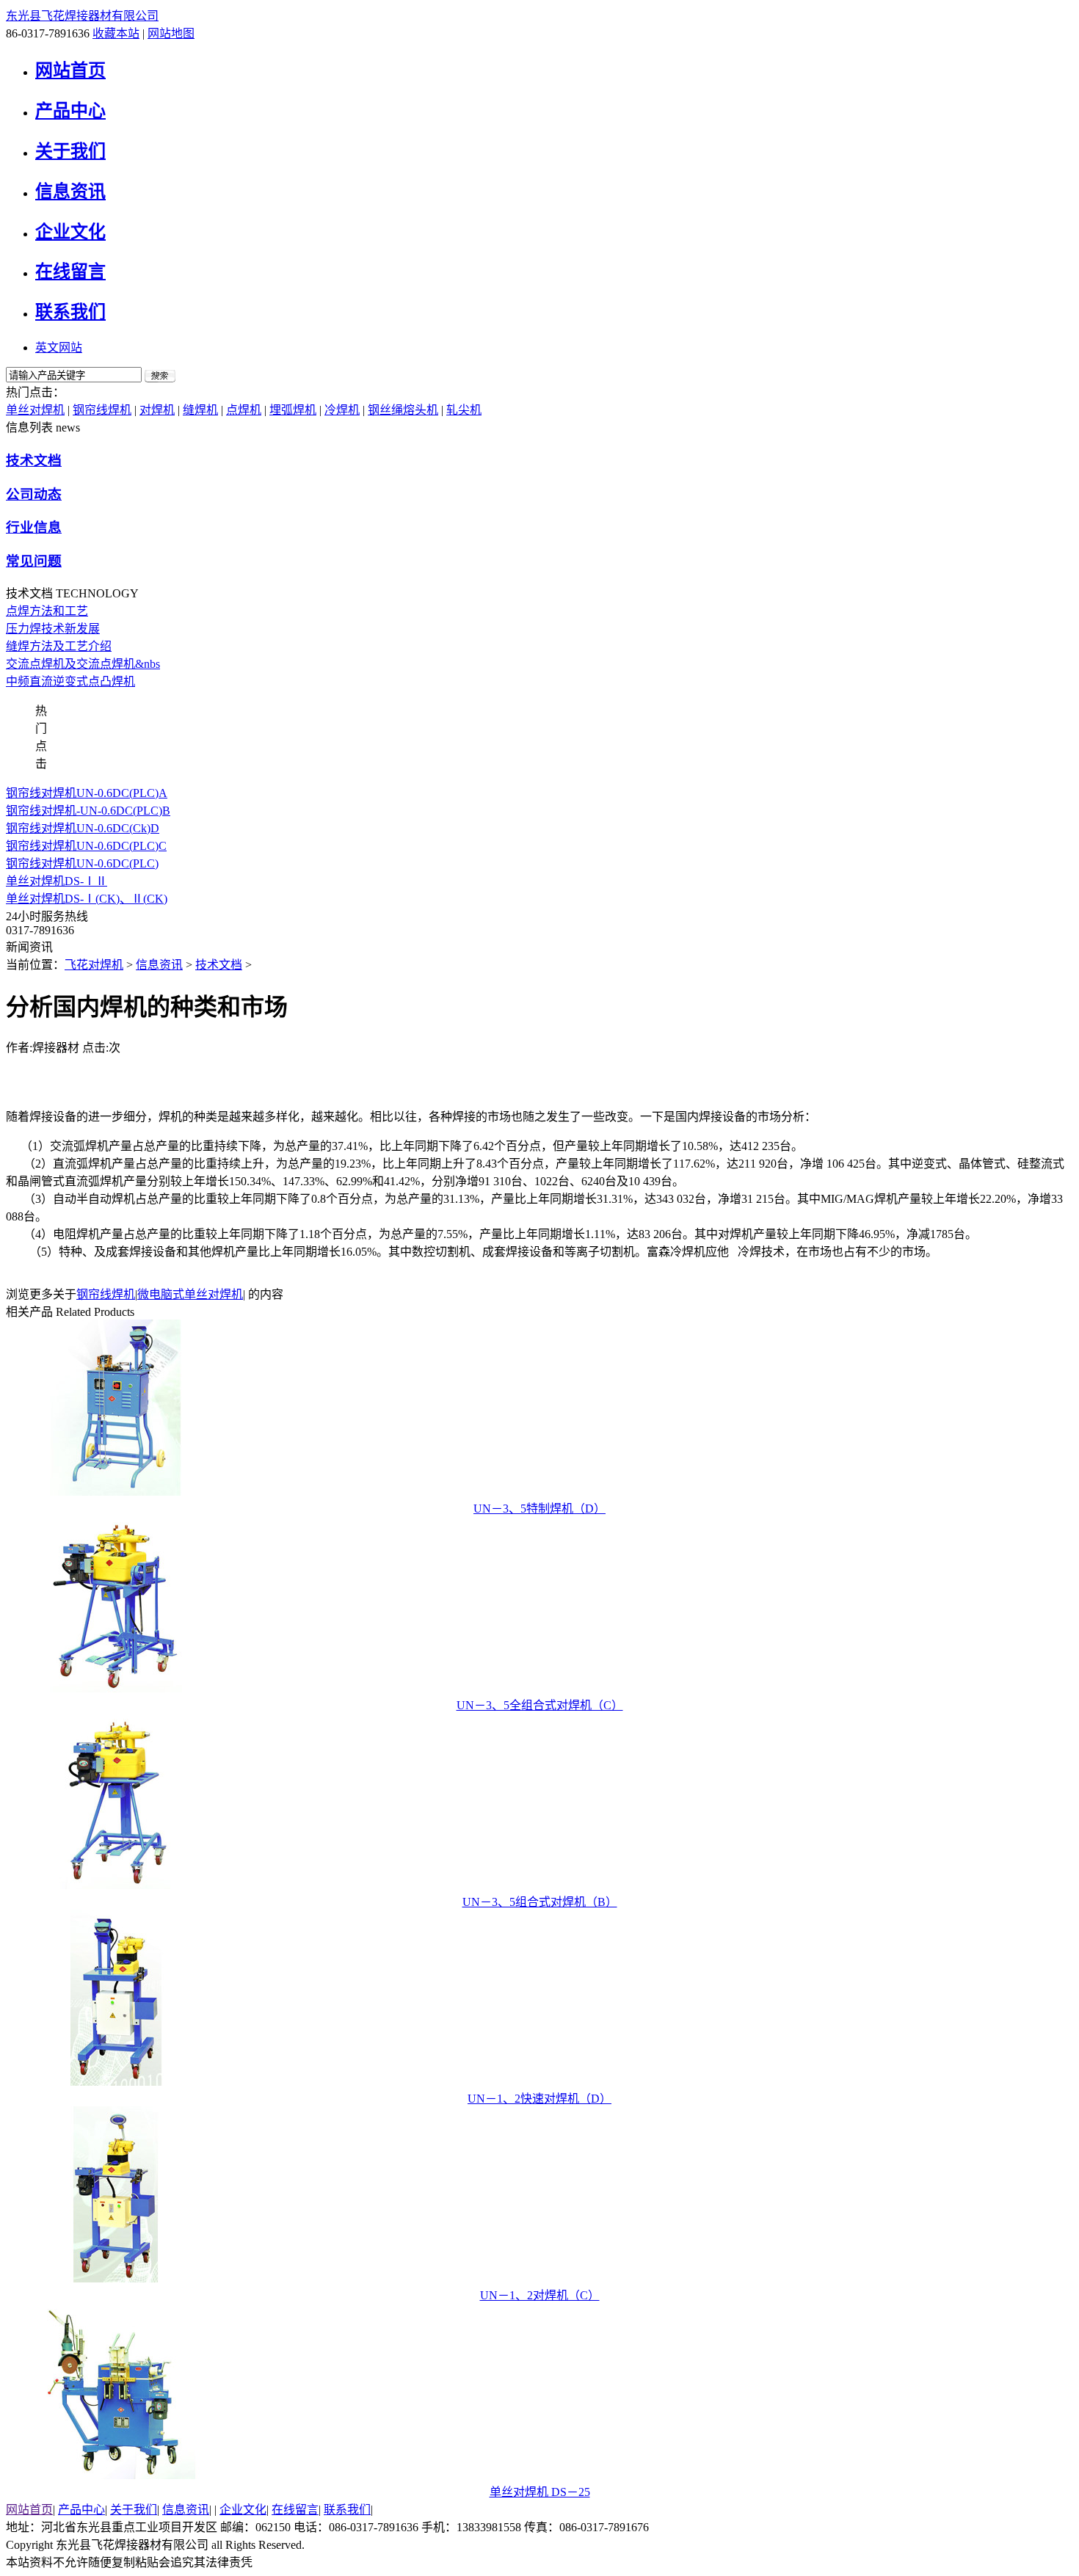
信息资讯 (70, 192)
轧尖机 (464, 410)
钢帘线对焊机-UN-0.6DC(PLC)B (88, 811)
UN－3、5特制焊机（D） (539, 1509)
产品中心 (70, 111)
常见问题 (34, 561)
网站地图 (171, 33)
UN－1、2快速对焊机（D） (539, 2099)
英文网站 (59, 348)
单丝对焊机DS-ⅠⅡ (57, 881)
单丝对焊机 (35, 410)
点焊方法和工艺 (47, 611)
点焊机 (244, 410)
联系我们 (70, 312)
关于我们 (70, 151)
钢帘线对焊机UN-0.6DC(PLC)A (87, 793)
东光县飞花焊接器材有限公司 (82, 16)
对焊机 (157, 410)
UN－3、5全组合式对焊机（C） (540, 1705)
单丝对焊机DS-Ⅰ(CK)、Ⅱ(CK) (87, 899)
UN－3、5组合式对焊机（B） (540, 1902)
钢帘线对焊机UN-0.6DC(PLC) (82, 863)
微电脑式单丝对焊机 (190, 1294)
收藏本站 (116, 33)
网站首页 (70, 70)
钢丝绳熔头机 (403, 410)
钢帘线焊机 (102, 410)
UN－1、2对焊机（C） (540, 2295)
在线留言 (70, 272)
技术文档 (34, 461)
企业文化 (70, 232)
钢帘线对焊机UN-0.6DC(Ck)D (83, 828)
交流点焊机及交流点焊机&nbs (83, 664)
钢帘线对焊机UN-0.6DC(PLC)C (86, 846)
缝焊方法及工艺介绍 (59, 646)
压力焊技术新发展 (53, 629)
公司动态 (34, 494)
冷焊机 (342, 410)
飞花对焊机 (94, 965)
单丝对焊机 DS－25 (540, 2492)
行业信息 (34, 527)
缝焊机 (200, 410)
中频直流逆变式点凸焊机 (70, 681)
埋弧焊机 (293, 410)
